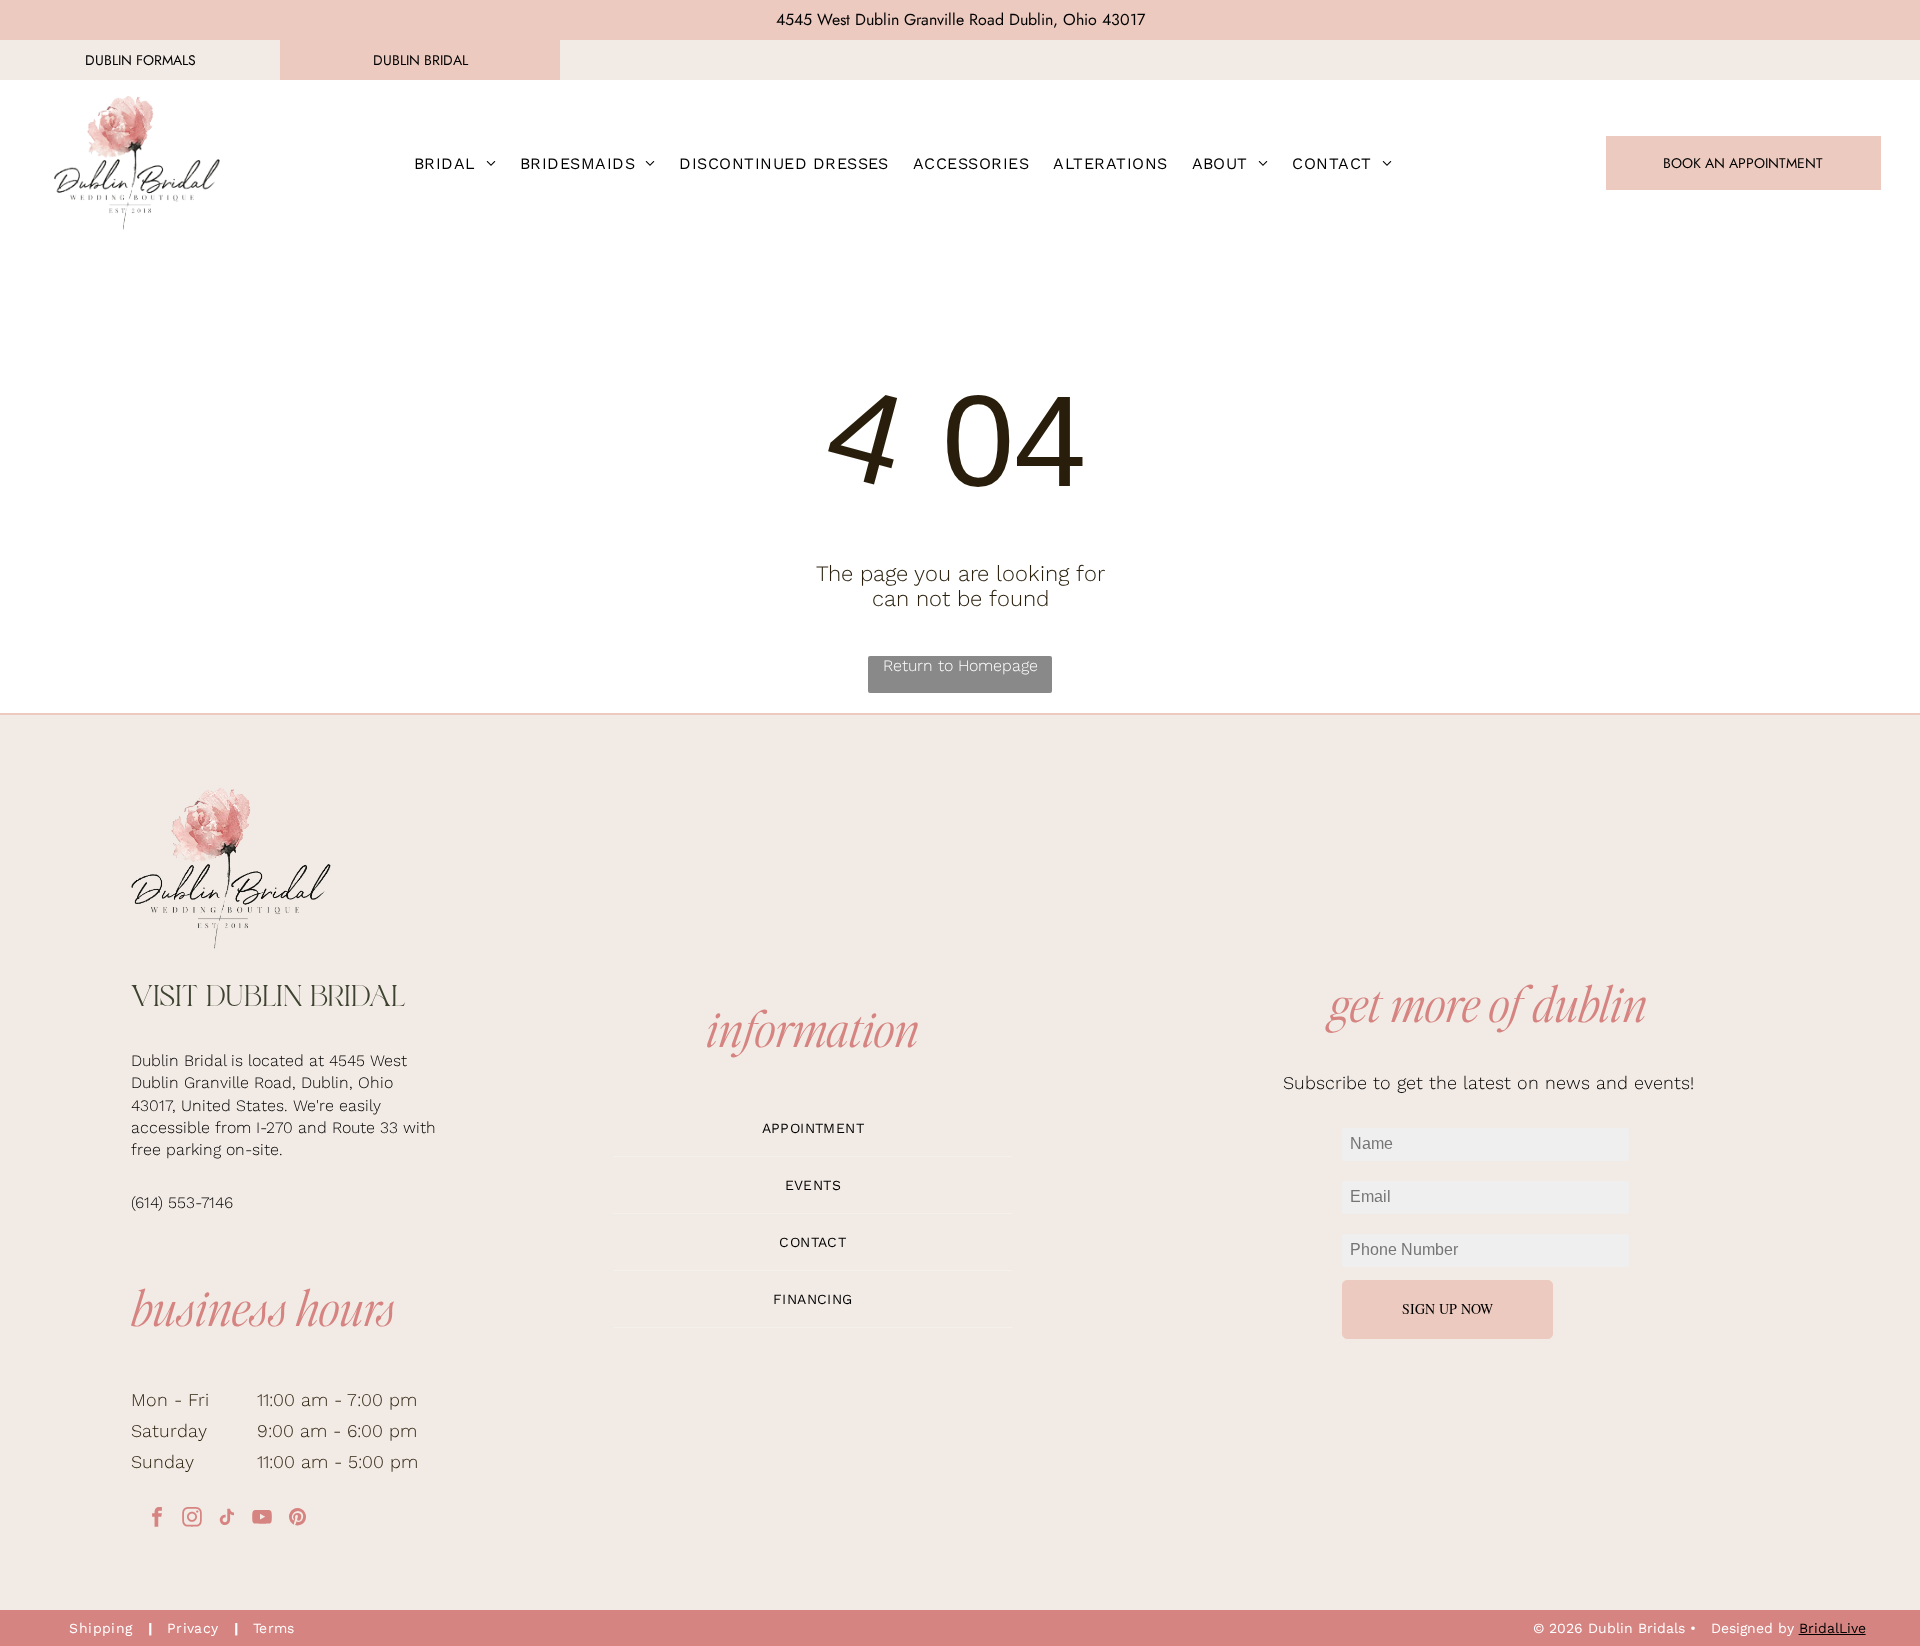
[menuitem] (455, 163)
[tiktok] (227, 1519)
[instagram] (192, 1519)
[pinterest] (297, 1519)
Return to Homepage (960, 665)
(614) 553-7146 (182, 1202)
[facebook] (157, 1519)
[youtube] (262, 1519)
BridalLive (1832, 1628)
